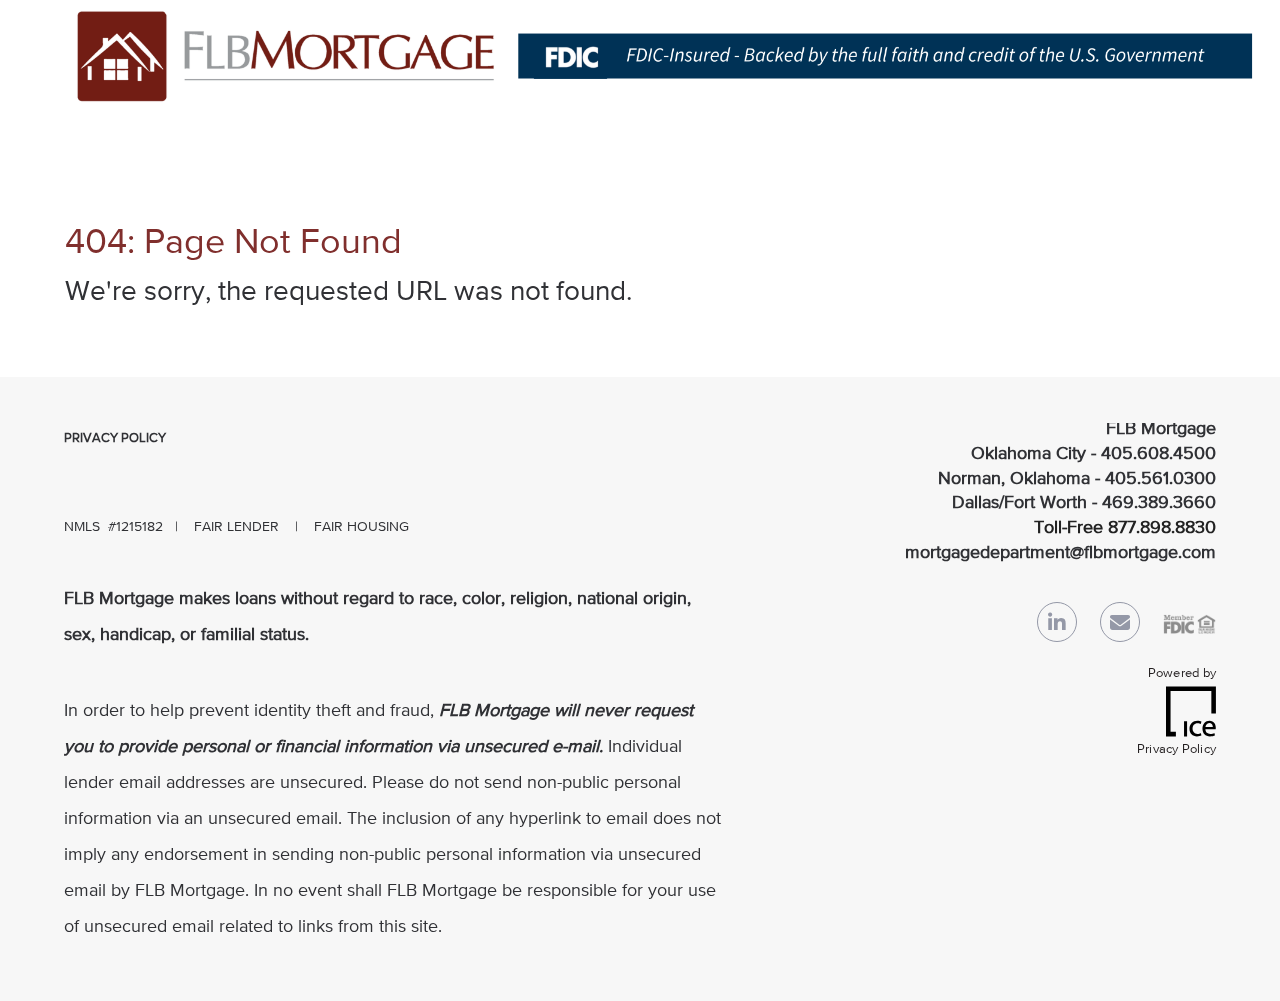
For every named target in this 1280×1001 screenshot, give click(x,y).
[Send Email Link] (1120, 626)
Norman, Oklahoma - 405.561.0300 (1077, 479)
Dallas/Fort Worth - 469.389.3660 (1084, 503)
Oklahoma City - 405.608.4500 (1093, 454)
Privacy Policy (115, 438)
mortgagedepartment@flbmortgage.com (1060, 553)
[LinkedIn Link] (1057, 626)
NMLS (82, 527)
